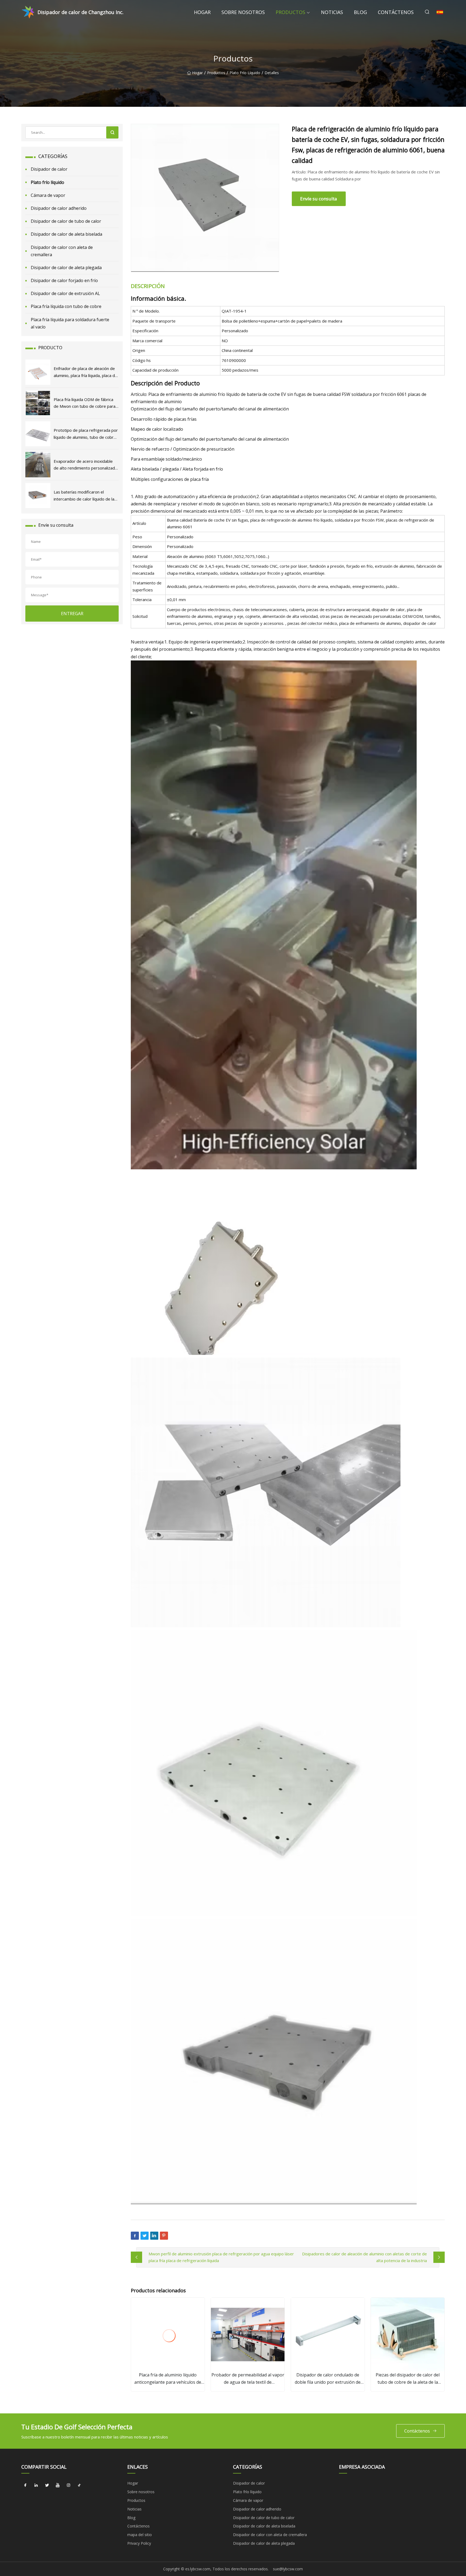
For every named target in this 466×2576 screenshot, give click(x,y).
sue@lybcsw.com (288, 2569)
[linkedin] (36, 2485)
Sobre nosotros (243, 12)
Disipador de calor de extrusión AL (65, 293)
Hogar (202, 12)
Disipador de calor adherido (59, 208)
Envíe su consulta (319, 199)
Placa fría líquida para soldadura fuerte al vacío (70, 323)
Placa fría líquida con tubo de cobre (66, 306)
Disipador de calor (49, 169)
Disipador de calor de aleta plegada (66, 268)
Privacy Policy (139, 2543)
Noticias (332, 12)
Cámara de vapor (48, 195)
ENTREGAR (72, 614)
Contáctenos (396, 12)
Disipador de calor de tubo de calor (66, 221)
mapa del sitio (140, 2535)
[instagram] (68, 2485)
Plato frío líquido (245, 73)
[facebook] (25, 2485)
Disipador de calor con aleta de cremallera (62, 251)
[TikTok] (79, 2485)
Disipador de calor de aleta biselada (66, 234)
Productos (290, 12)
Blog (360, 12)
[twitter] (47, 2485)
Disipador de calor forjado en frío (64, 280)
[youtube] (58, 2485)
